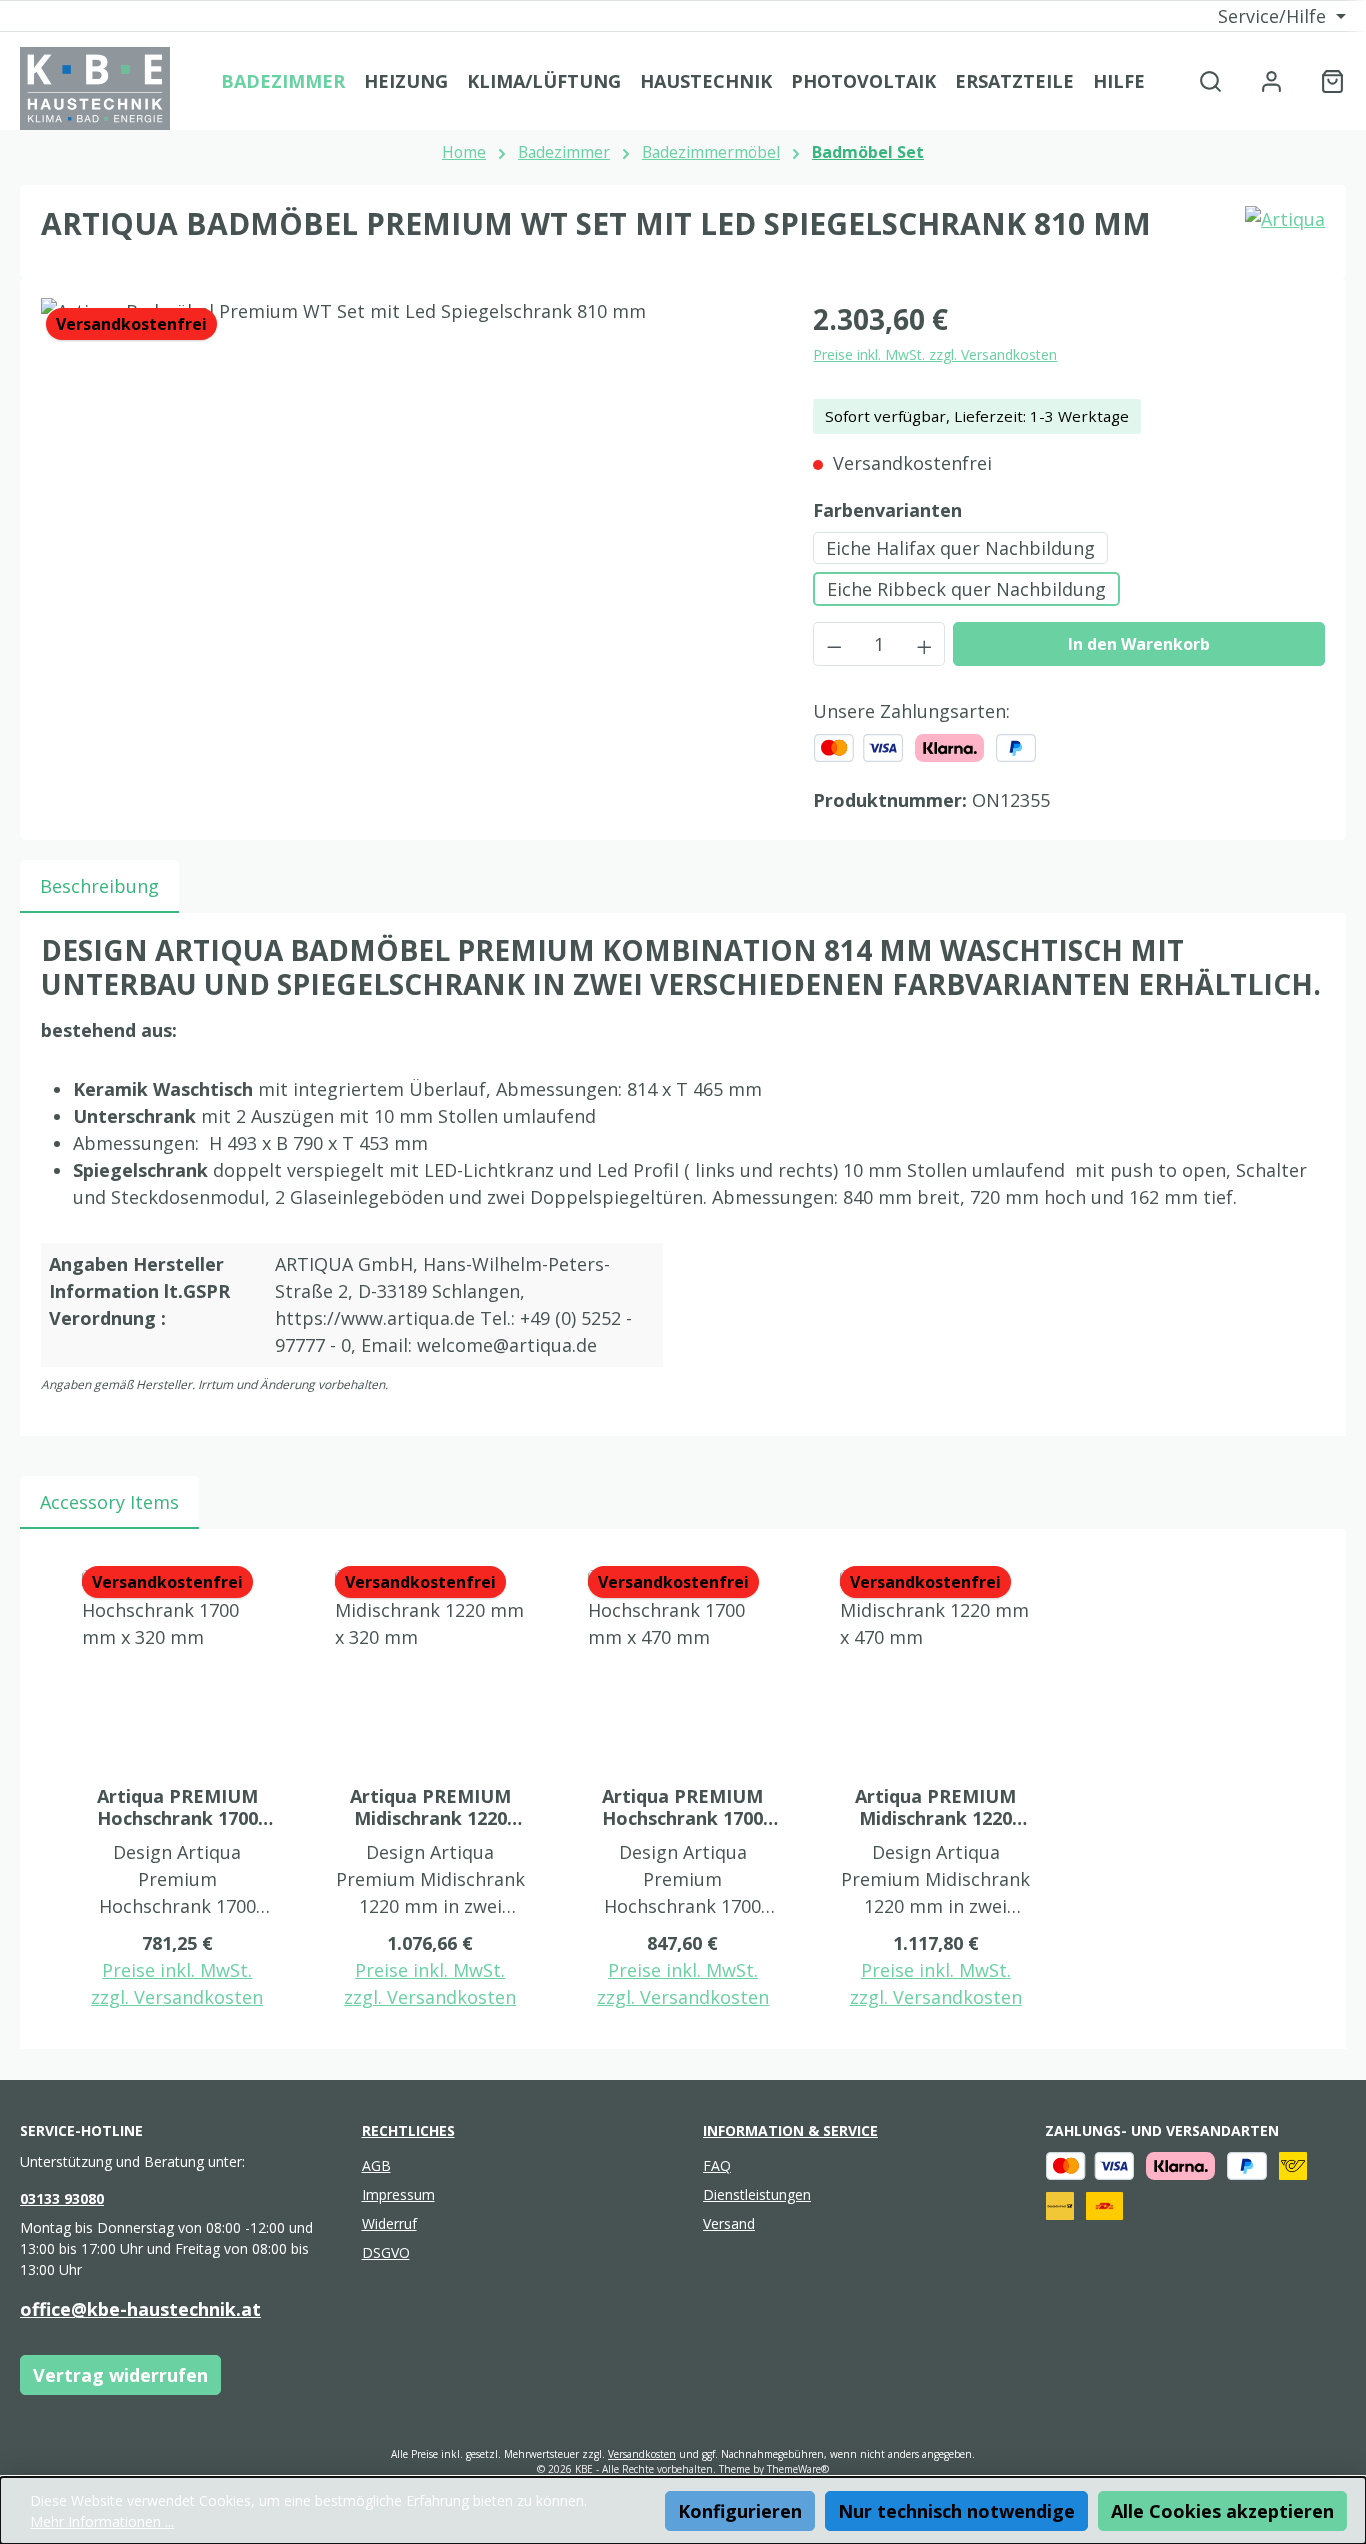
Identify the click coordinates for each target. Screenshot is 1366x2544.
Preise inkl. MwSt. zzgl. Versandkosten (935, 354)
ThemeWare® (798, 2469)
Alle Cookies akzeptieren (1222, 2511)
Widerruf (389, 2223)
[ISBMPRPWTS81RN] (407, 513)
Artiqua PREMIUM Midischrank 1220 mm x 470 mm (935, 1807)
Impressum (398, 2194)
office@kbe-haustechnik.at (140, 2309)
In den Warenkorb (1139, 644)
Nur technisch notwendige (956, 2511)
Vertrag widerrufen (120, 2375)
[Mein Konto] (1271, 80)
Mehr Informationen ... (102, 2521)
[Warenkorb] (1326, 80)
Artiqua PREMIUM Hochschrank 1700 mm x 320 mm (177, 1807)
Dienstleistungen (757, 2194)
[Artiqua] (1285, 232)
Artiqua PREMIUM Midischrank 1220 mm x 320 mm (430, 1807)
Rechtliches (408, 2130)
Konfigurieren (740, 2511)
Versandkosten (642, 2454)
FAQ (717, 2165)
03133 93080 (62, 2198)
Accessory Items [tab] (109, 1502)
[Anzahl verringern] (834, 644)
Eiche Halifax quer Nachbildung (960, 548)
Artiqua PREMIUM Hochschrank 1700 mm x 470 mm (682, 1807)
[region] (407, 513)
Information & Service (790, 2130)
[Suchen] (1210, 80)
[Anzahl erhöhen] (925, 644)
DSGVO (386, 2252)
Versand (729, 2223)
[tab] (99, 886)
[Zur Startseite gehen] (95, 88)
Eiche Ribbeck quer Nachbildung (966, 589)
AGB (376, 2165)
